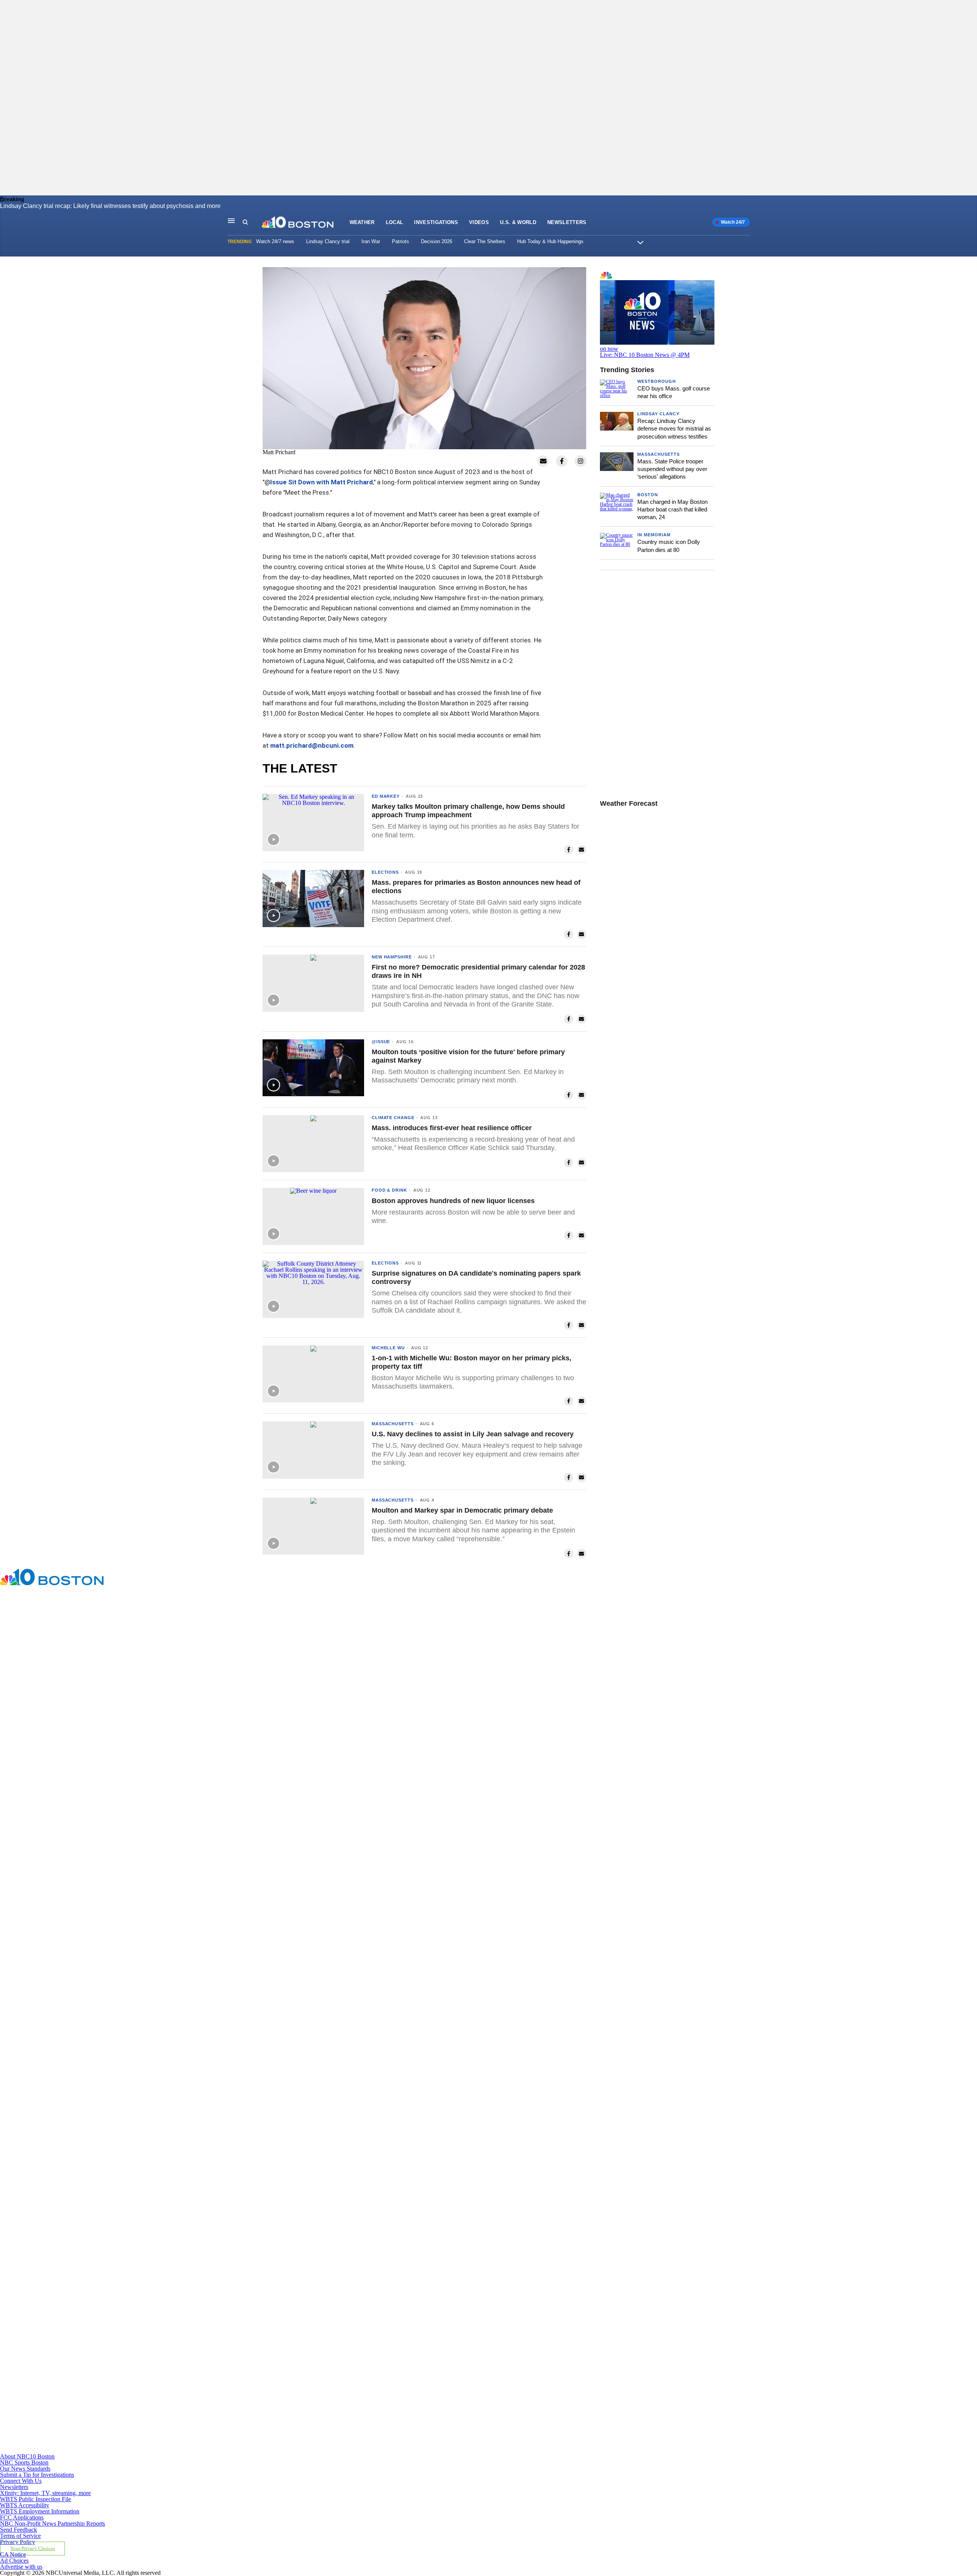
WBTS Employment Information (40, 2511)
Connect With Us (21, 2481)
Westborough (657, 381)
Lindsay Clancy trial (328, 241)
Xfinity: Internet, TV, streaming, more (45, 2493)
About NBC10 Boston (27, 2456)
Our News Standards (25, 2469)
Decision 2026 (437, 241)
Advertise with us (21, 2567)
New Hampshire (392, 957)
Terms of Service (20, 2536)
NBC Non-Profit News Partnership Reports (52, 2524)
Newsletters (567, 222)
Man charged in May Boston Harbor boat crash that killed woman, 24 (672, 510)
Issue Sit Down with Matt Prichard (322, 482)
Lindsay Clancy (658, 414)
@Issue (381, 1042)
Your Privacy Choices (33, 2549)
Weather (362, 222)
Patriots (401, 241)
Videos (479, 222)
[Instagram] (318, 2018)
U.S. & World (518, 222)
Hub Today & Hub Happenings (550, 241)
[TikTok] (318, 2234)
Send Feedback (19, 2530)
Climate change (393, 1118)
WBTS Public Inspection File (35, 2499)
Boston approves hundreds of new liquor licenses (453, 1201)
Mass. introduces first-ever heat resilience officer (452, 1128)
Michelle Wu (388, 1348)
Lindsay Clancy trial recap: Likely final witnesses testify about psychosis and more (110, 206)
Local (395, 222)
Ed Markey (386, 796)
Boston (648, 495)
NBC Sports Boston (24, 2462)
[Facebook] (318, 1802)
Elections (385, 872)
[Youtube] (318, 2450)
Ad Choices (14, 2561)
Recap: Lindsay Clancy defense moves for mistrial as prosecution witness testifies (674, 429)
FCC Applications (22, 2517)
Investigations (436, 222)
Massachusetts (393, 1424)
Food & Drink (389, 1190)
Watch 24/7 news (275, 241)
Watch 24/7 (732, 222)
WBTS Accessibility (25, 2505)
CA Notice (13, 2554)
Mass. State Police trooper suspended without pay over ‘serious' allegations (672, 469)
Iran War (371, 241)
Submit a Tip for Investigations (37, 2475)
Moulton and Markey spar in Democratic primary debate (462, 1510)
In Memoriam (654, 535)
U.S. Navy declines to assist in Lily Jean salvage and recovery (473, 1434)
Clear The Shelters (485, 241)
